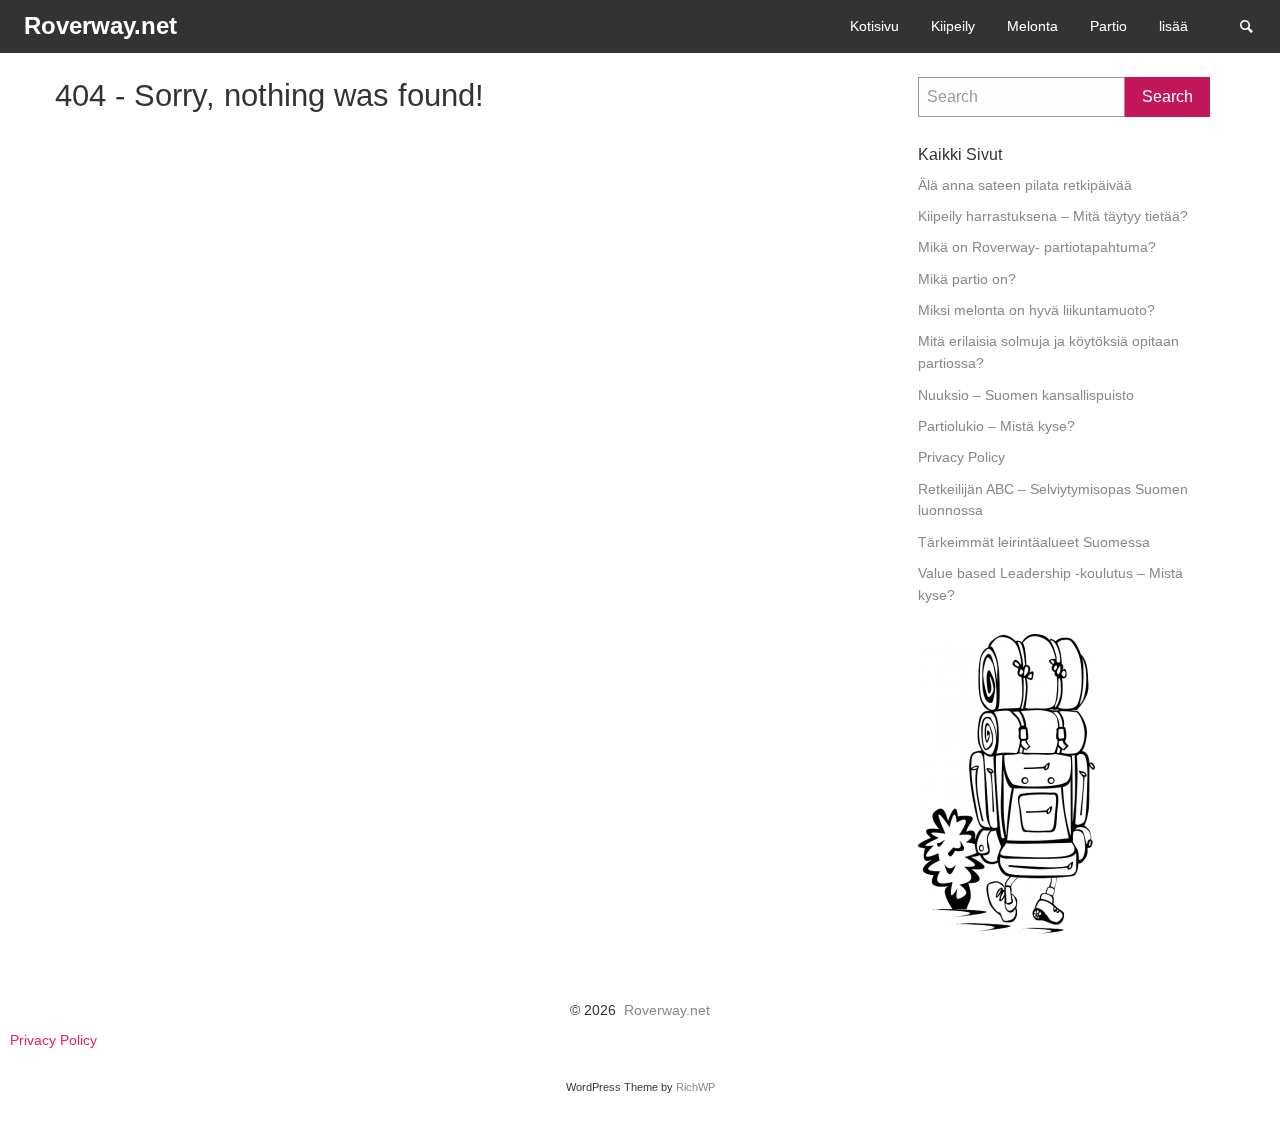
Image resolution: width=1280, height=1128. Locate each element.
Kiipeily (953, 26)
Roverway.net (667, 1010)
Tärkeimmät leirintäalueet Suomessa (1034, 542)
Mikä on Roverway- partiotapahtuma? (1037, 247)
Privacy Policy (961, 457)
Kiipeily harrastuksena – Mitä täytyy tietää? (1053, 216)
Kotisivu (874, 26)
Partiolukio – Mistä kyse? (996, 426)
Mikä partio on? (967, 279)
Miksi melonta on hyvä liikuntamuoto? (1036, 310)
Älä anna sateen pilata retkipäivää (1025, 185)
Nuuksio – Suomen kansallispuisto (1026, 395)
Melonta (1032, 26)
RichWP (695, 1087)
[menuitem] (874, 26)
